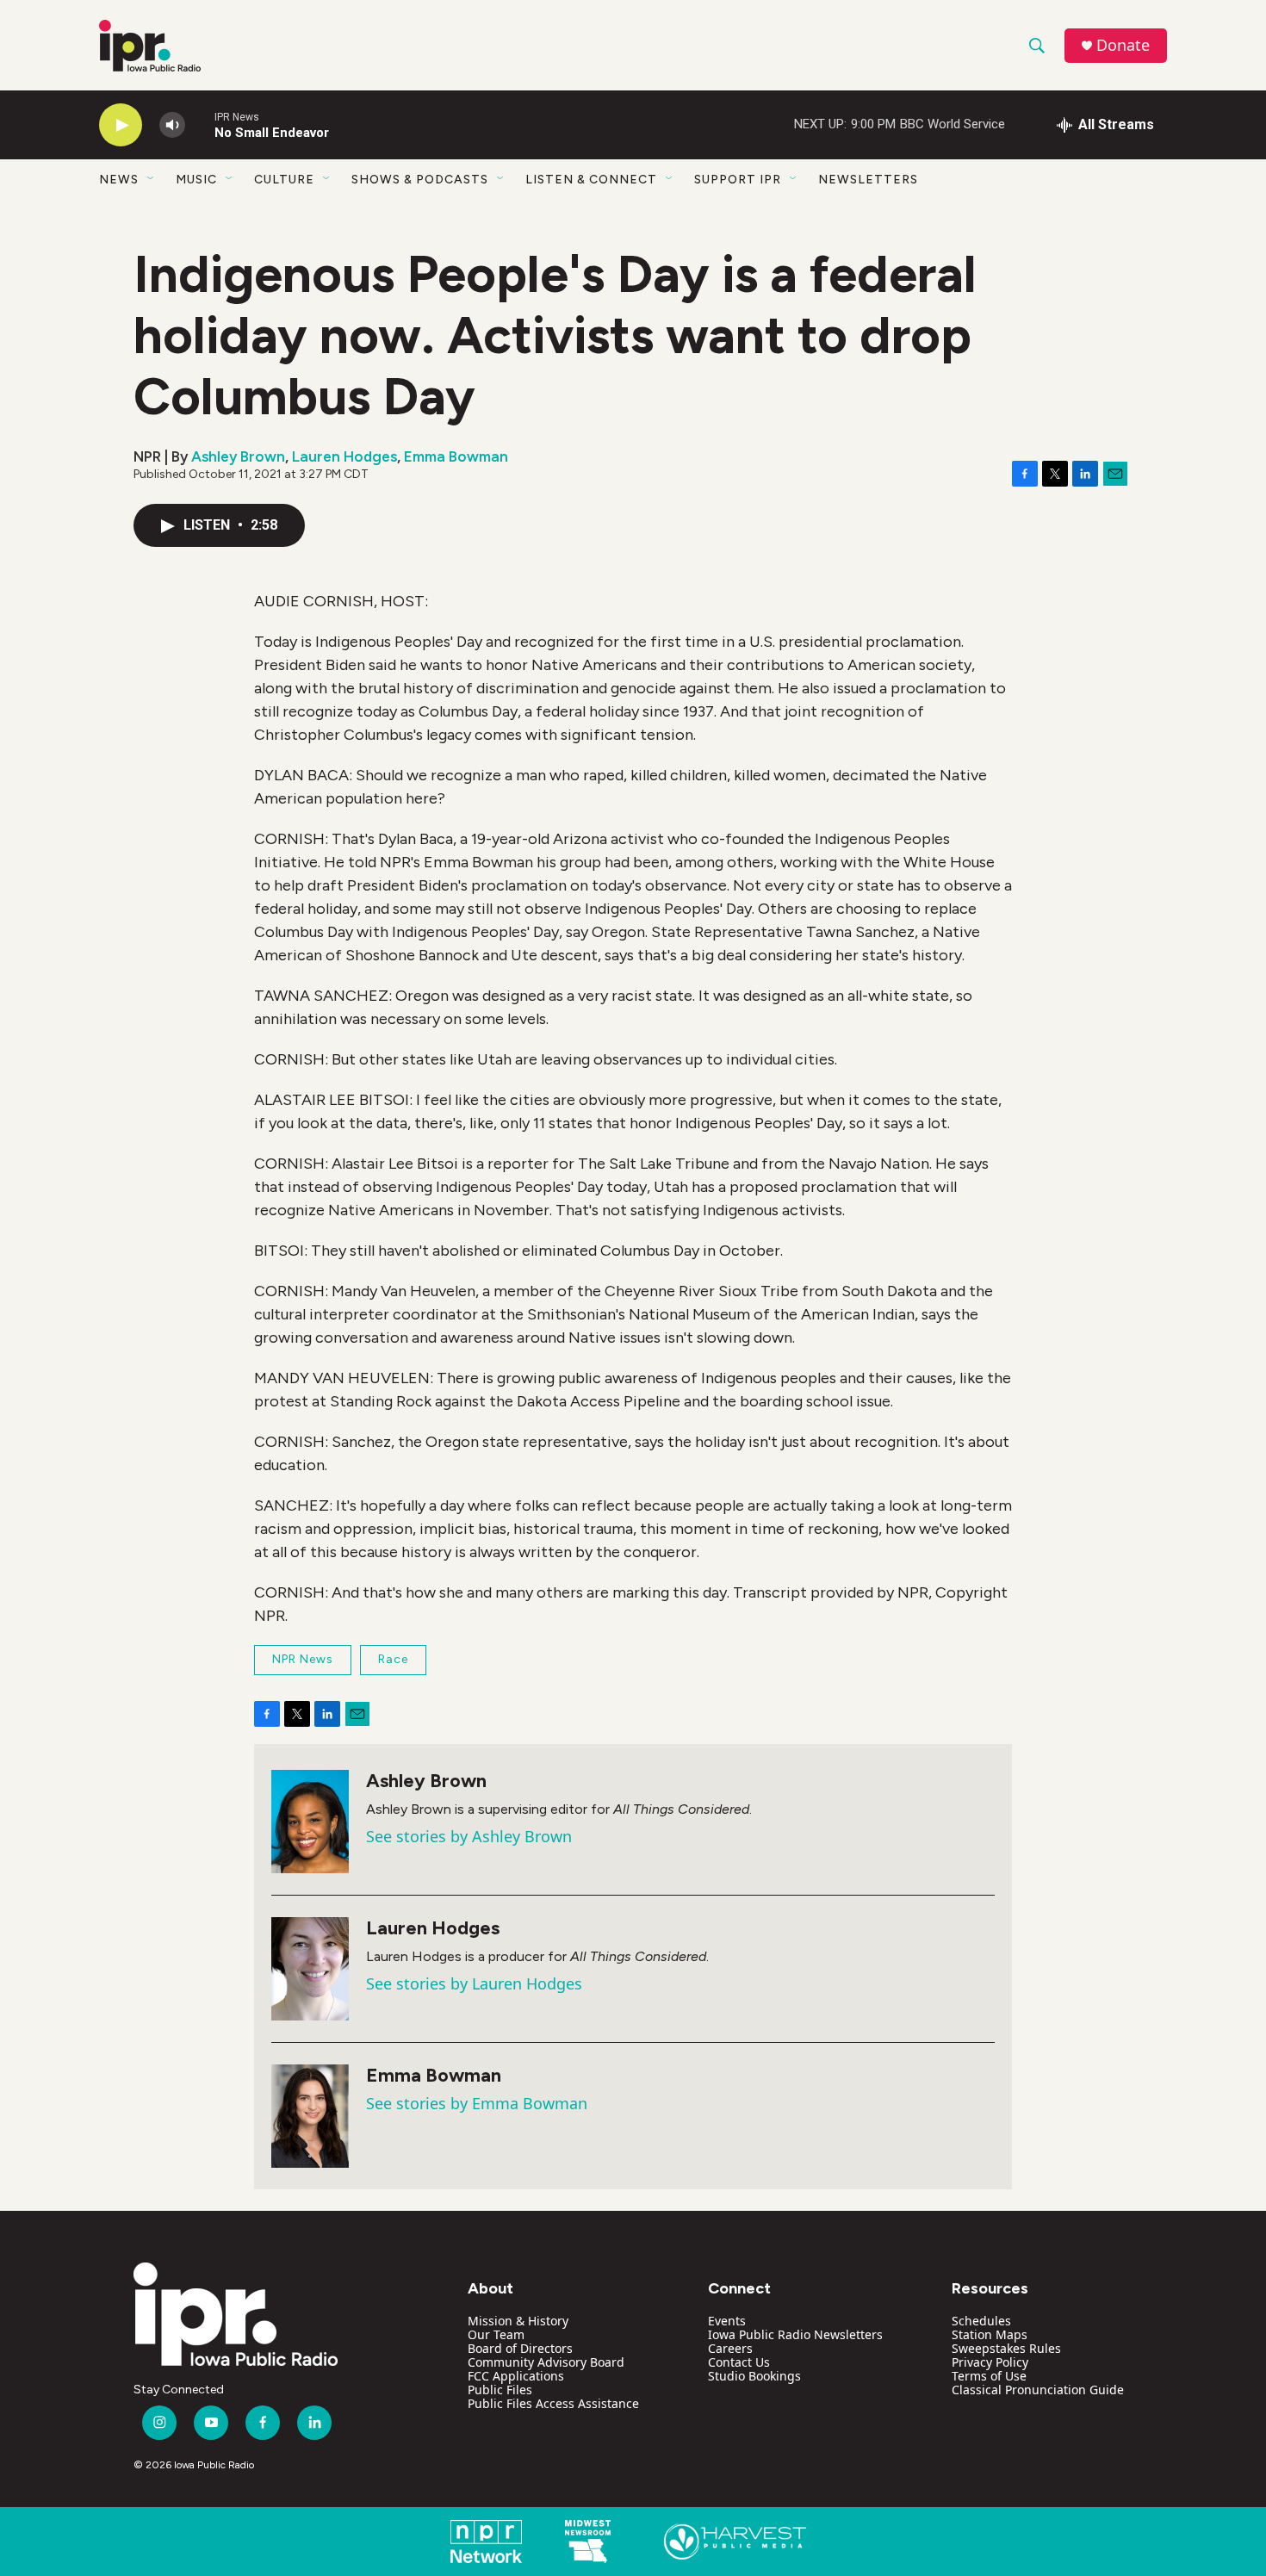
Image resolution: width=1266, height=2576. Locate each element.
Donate (1123, 45)
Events (727, 2321)
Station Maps (990, 2334)
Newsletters (868, 180)
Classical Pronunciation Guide (1038, 2390)
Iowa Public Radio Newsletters (795, 2334)
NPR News (303, 1659)
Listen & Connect (591, 180)
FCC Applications (516, 2376)
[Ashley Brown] (310, 1822)
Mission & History (518, 2321)
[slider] (200, 124)
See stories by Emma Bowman (477, 2103)
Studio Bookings (754, 2376)
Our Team (496, 2334)
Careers (730, 2348)
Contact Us (739, 2362)
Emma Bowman (456, 456)
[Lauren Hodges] (310, 1969)
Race (393, 1659)
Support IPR (738, 180)
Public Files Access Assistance (553, 2403)
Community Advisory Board (546, 2362)
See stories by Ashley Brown (469, 1836)
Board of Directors (520, 2348)
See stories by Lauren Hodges (474, 1983)
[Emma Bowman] (310, 2116)
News (119, 180)
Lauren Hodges (344, 456)
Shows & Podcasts (420, 180)
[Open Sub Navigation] (152, 179)
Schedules (981, 2321)
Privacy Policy (990, 2362)
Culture (284, 180)
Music (196, 180)
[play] (121, 125)
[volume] (172, 125)
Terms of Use (989, 2376)
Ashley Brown (238, 456)
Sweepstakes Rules (1006, 2348)
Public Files (500, 2390)
